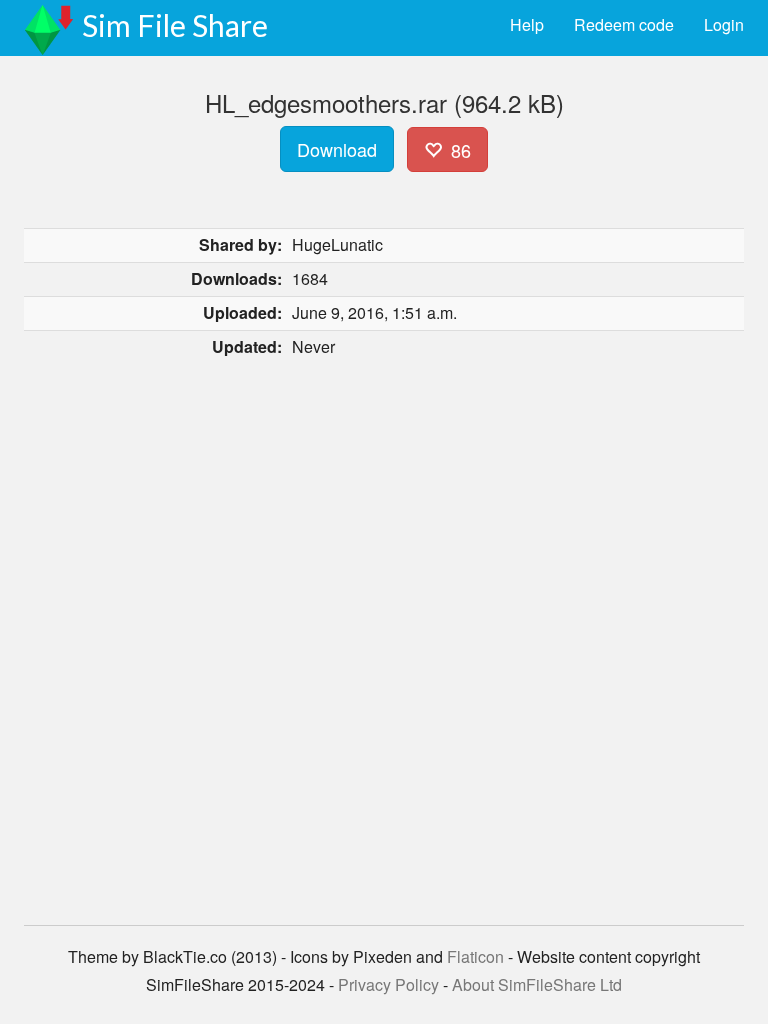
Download (337, 149)
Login (724, 24)
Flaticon (475, 956)
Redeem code (624, 24)
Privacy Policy (388, 984)
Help (527, 24)
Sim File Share (175, 25)
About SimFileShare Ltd (537, 984)
